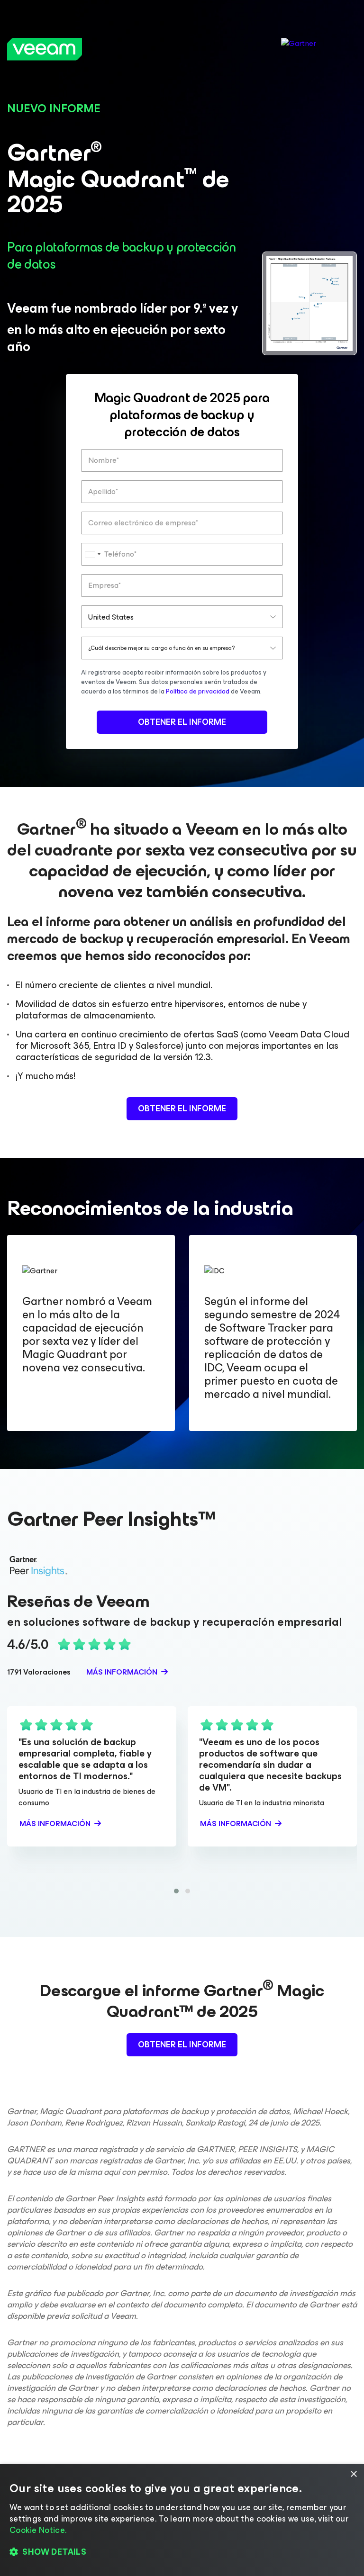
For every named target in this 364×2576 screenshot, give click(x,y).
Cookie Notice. (38, 2530)
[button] (176, 1891)
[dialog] (182, 2520)
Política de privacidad (198, 691)
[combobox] (92, 554)
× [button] (353, 2474)
